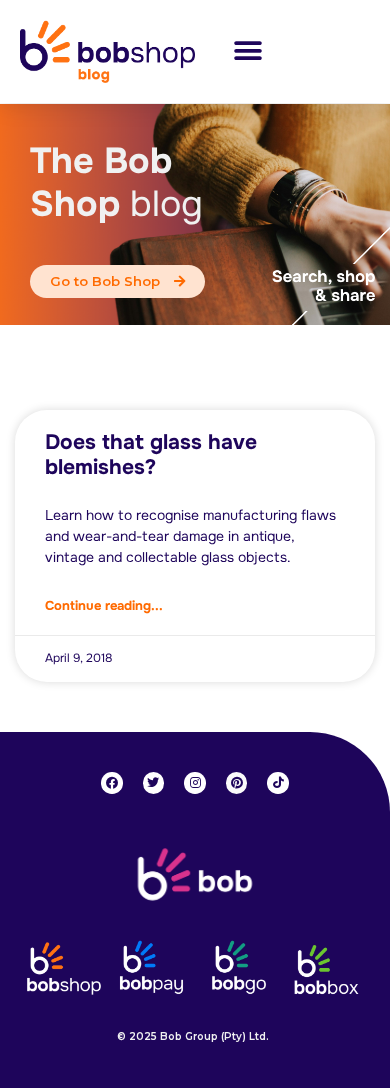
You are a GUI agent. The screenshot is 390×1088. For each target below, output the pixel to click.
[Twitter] (154, 783)
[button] (247, 51)
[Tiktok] (278, 783)
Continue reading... (104, 605)
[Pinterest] (237, 783)
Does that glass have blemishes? (151, 454)
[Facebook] (112, 783)
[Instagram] (195, 783)
